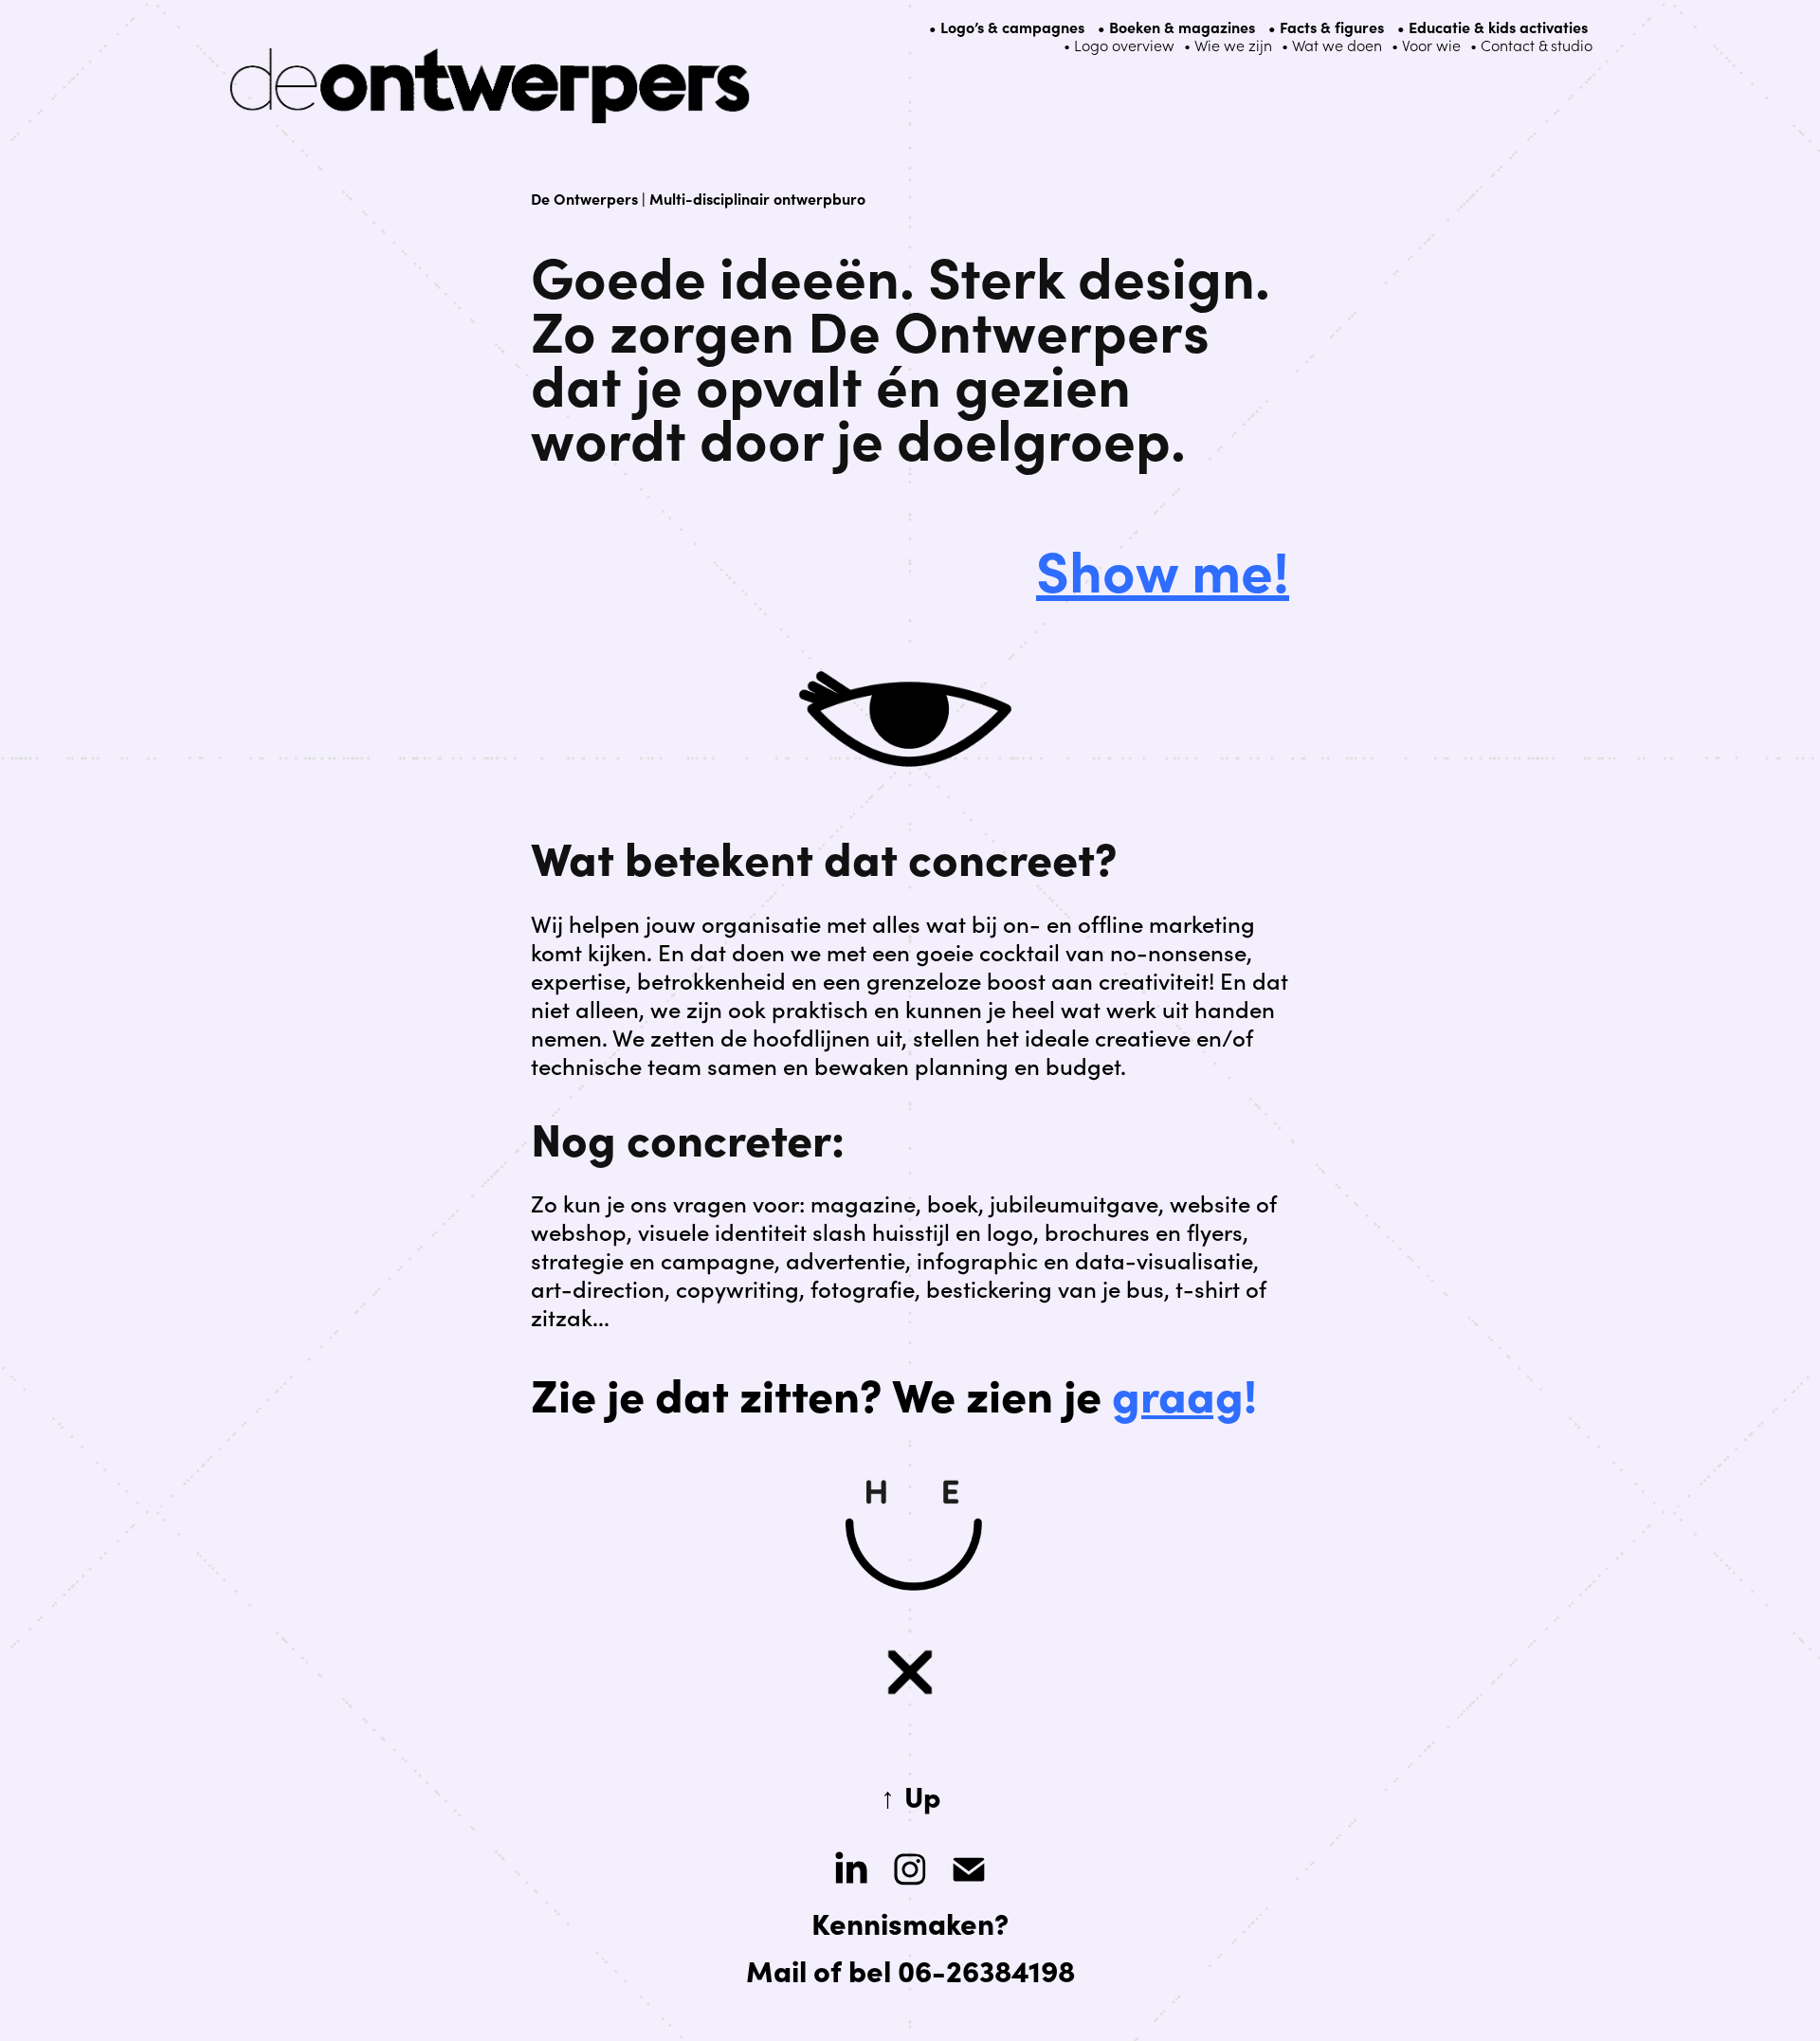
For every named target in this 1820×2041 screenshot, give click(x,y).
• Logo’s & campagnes (1007, 27)
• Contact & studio (1531, 45)
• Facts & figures (1326, 27)
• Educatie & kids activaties (1492, 27)
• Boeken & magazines (1176, 27)
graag (1178, 1392)
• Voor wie (1426, 45)
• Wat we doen (1332, 45)
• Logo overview (1119, 45)
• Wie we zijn (1228, 45)
